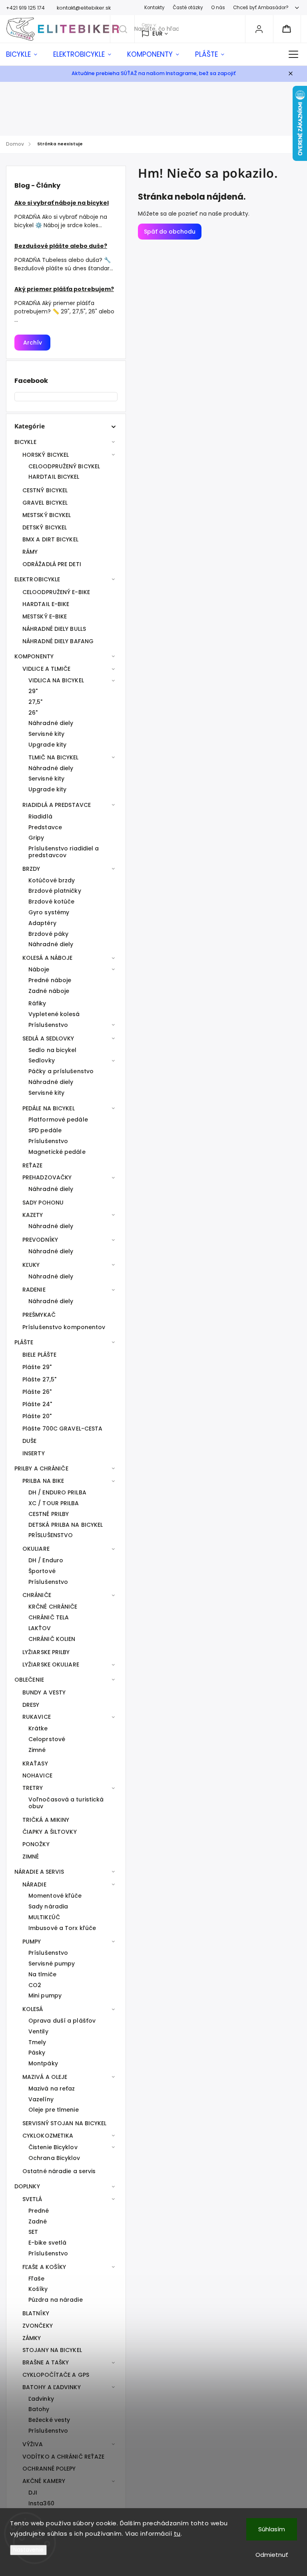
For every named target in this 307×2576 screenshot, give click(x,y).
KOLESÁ (33, 2009)
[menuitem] (26, 54)
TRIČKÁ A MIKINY (46, 1820)
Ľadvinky (41, 2399)
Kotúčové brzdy (52, 880)
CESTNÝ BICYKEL (45, 490)
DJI (33, 2493)
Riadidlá (40, 816)
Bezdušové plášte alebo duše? (61, 246)
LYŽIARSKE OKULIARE (51, 1664)
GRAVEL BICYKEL (45, 503)
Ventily (38, 2031)
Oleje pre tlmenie (54, 2110)
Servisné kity (46, 734)
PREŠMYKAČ (39, 1315)
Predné (39, 2211)
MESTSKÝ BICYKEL (47, 515)
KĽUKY (31, 1265)
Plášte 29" (37, 1367)
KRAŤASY (35, 1764)
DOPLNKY (27, 2186)
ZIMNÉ (31, 1857)
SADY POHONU (43, 1203)
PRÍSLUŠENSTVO (51, 1535)
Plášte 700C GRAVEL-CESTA (62, 1429)
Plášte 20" (37, 1416)
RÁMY (30, 552)
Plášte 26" (37, 1392)
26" (33, 713)
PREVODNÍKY (40, 1240)
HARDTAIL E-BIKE (46, 604)
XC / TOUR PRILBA (54, 1503)
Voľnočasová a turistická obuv (66, 1803)
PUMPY (32, 1942)
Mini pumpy (45, 1995)
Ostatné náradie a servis (59, 2171)
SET (33, 2232)
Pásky (37, 2053)
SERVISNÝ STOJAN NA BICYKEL (65, 2123)
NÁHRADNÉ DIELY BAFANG (58, 641)
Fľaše (37, 2279)
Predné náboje (50, 980)
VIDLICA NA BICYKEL (56, 680)
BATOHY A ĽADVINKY (52, 2387)
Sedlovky (42, 1060)
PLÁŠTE (24, 1342)
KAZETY (33, 1215)
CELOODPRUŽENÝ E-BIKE (56, 592)
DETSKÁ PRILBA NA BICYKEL (66, 1525)
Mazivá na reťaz (52, 2089)
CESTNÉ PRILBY (49, 1514)
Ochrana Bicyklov (54, 2158)
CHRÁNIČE (37, 1595)
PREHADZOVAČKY (47, 1177)
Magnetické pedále (57, 1152)
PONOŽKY (36, 1844)
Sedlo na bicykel (53, 1050)
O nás (218, 8)
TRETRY (33, 1788)
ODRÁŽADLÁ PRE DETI (52, 564)
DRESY (31, 1705)
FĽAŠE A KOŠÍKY (44, 2267)
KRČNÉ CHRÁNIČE (53, 1607)
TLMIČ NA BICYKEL (54, 757)
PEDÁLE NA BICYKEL (49, 1108)
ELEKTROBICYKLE (37, 579)
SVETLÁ (32, 2199)
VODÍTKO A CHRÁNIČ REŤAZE (63, 2457)
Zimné (37, 1750)
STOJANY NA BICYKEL (52, 2350)
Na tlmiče (42, 1974)
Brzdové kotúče (51, 902)
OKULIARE (36, 1549)
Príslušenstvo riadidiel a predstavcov (64, 852)
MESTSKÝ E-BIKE (45, 616)
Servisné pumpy (52, 1964)
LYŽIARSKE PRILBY (46, 1652)
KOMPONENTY (34, 656)
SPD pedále (45, 1130)
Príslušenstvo (48, 1025)
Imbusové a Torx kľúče (62, 1928)
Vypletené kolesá (54, 1014)
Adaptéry (42, 923)
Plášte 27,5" (39, 1379)
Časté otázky (188, 8)
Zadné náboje (49, 991)
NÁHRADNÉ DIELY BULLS (54, 629)
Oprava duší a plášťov (62, 2021)
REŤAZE (33, 1165)
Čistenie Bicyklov (53, 2147)
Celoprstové (47, 1739)
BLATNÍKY (36, 2313)
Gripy (36, 838)
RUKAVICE (37, 1717)
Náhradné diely (51, 723)
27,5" (36, 702)
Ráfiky (37, 1003)
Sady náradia (48, 1906)
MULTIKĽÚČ (44, 1917)
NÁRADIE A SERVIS (39, 1872)
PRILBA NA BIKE (43, 1481)
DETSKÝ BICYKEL (45, 527)
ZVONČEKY (38, 2326)
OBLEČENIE (29, 1680)
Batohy (39, 2409)
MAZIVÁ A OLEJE (45, 2077)
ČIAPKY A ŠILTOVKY (50, 1832)
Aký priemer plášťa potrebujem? (64, 289)
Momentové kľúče (55, 1896)
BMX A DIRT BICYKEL (50, 539)
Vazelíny (41, 2099)
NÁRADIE (34, 1884)
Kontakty (154, 8)
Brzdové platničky (55, 891)
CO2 (35, 1985)
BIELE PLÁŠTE (39, 1355)
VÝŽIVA (33, 2444)
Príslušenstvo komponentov (64, 1327)
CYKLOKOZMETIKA (48, 2136)
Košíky (38, 2289)
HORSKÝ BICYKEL (46, 455)
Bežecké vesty (49, 2420)
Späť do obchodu (170, 232)
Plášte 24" (37, 1404)
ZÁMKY (32, 2338)
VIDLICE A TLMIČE (47, 669)
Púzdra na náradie (56, 2300)
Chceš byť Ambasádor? (261, 8)
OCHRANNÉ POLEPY (49, 2469)
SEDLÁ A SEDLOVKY (48, 1038)
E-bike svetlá (47, 2243)
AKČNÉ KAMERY (44, 2481)
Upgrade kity (47, 745)
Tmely (37, 2042)
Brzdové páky (48, 934)
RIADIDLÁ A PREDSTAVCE (57, 805)
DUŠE (29, 1441)
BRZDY (31, 869)
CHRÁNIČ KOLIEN (52, 1639)
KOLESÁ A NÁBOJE (48, 958)
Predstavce (45, 827)
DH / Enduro (46, 1560)
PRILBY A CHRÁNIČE (41, 1468)
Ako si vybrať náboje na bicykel (62, 203)
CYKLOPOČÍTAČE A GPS (56, 2375)
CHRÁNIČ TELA (49, 1617)
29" (33, 691)
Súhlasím (272, 2529)
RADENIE (34, 1290)
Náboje (39, 969)
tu (177, 2533)
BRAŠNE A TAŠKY (46, 2362)
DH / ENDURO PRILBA (57, 1492)
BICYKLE (25, 442)
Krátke (38, 1728)
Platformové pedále (58, 1120)
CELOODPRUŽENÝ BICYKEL (64, 466)
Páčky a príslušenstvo (61, 1071)
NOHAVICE (37, 1775)
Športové (42, 1571)
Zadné (38, 2221)
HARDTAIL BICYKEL (54, 477)
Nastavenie (28, 2550)
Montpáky (43, 2063)
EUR (157, 34)
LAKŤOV (40, 1628)
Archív (33, 343)
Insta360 (41, 2503)
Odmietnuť (272, 2555)
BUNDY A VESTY (44, 1692)
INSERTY (34, 1453)
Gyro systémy (49, 912)
